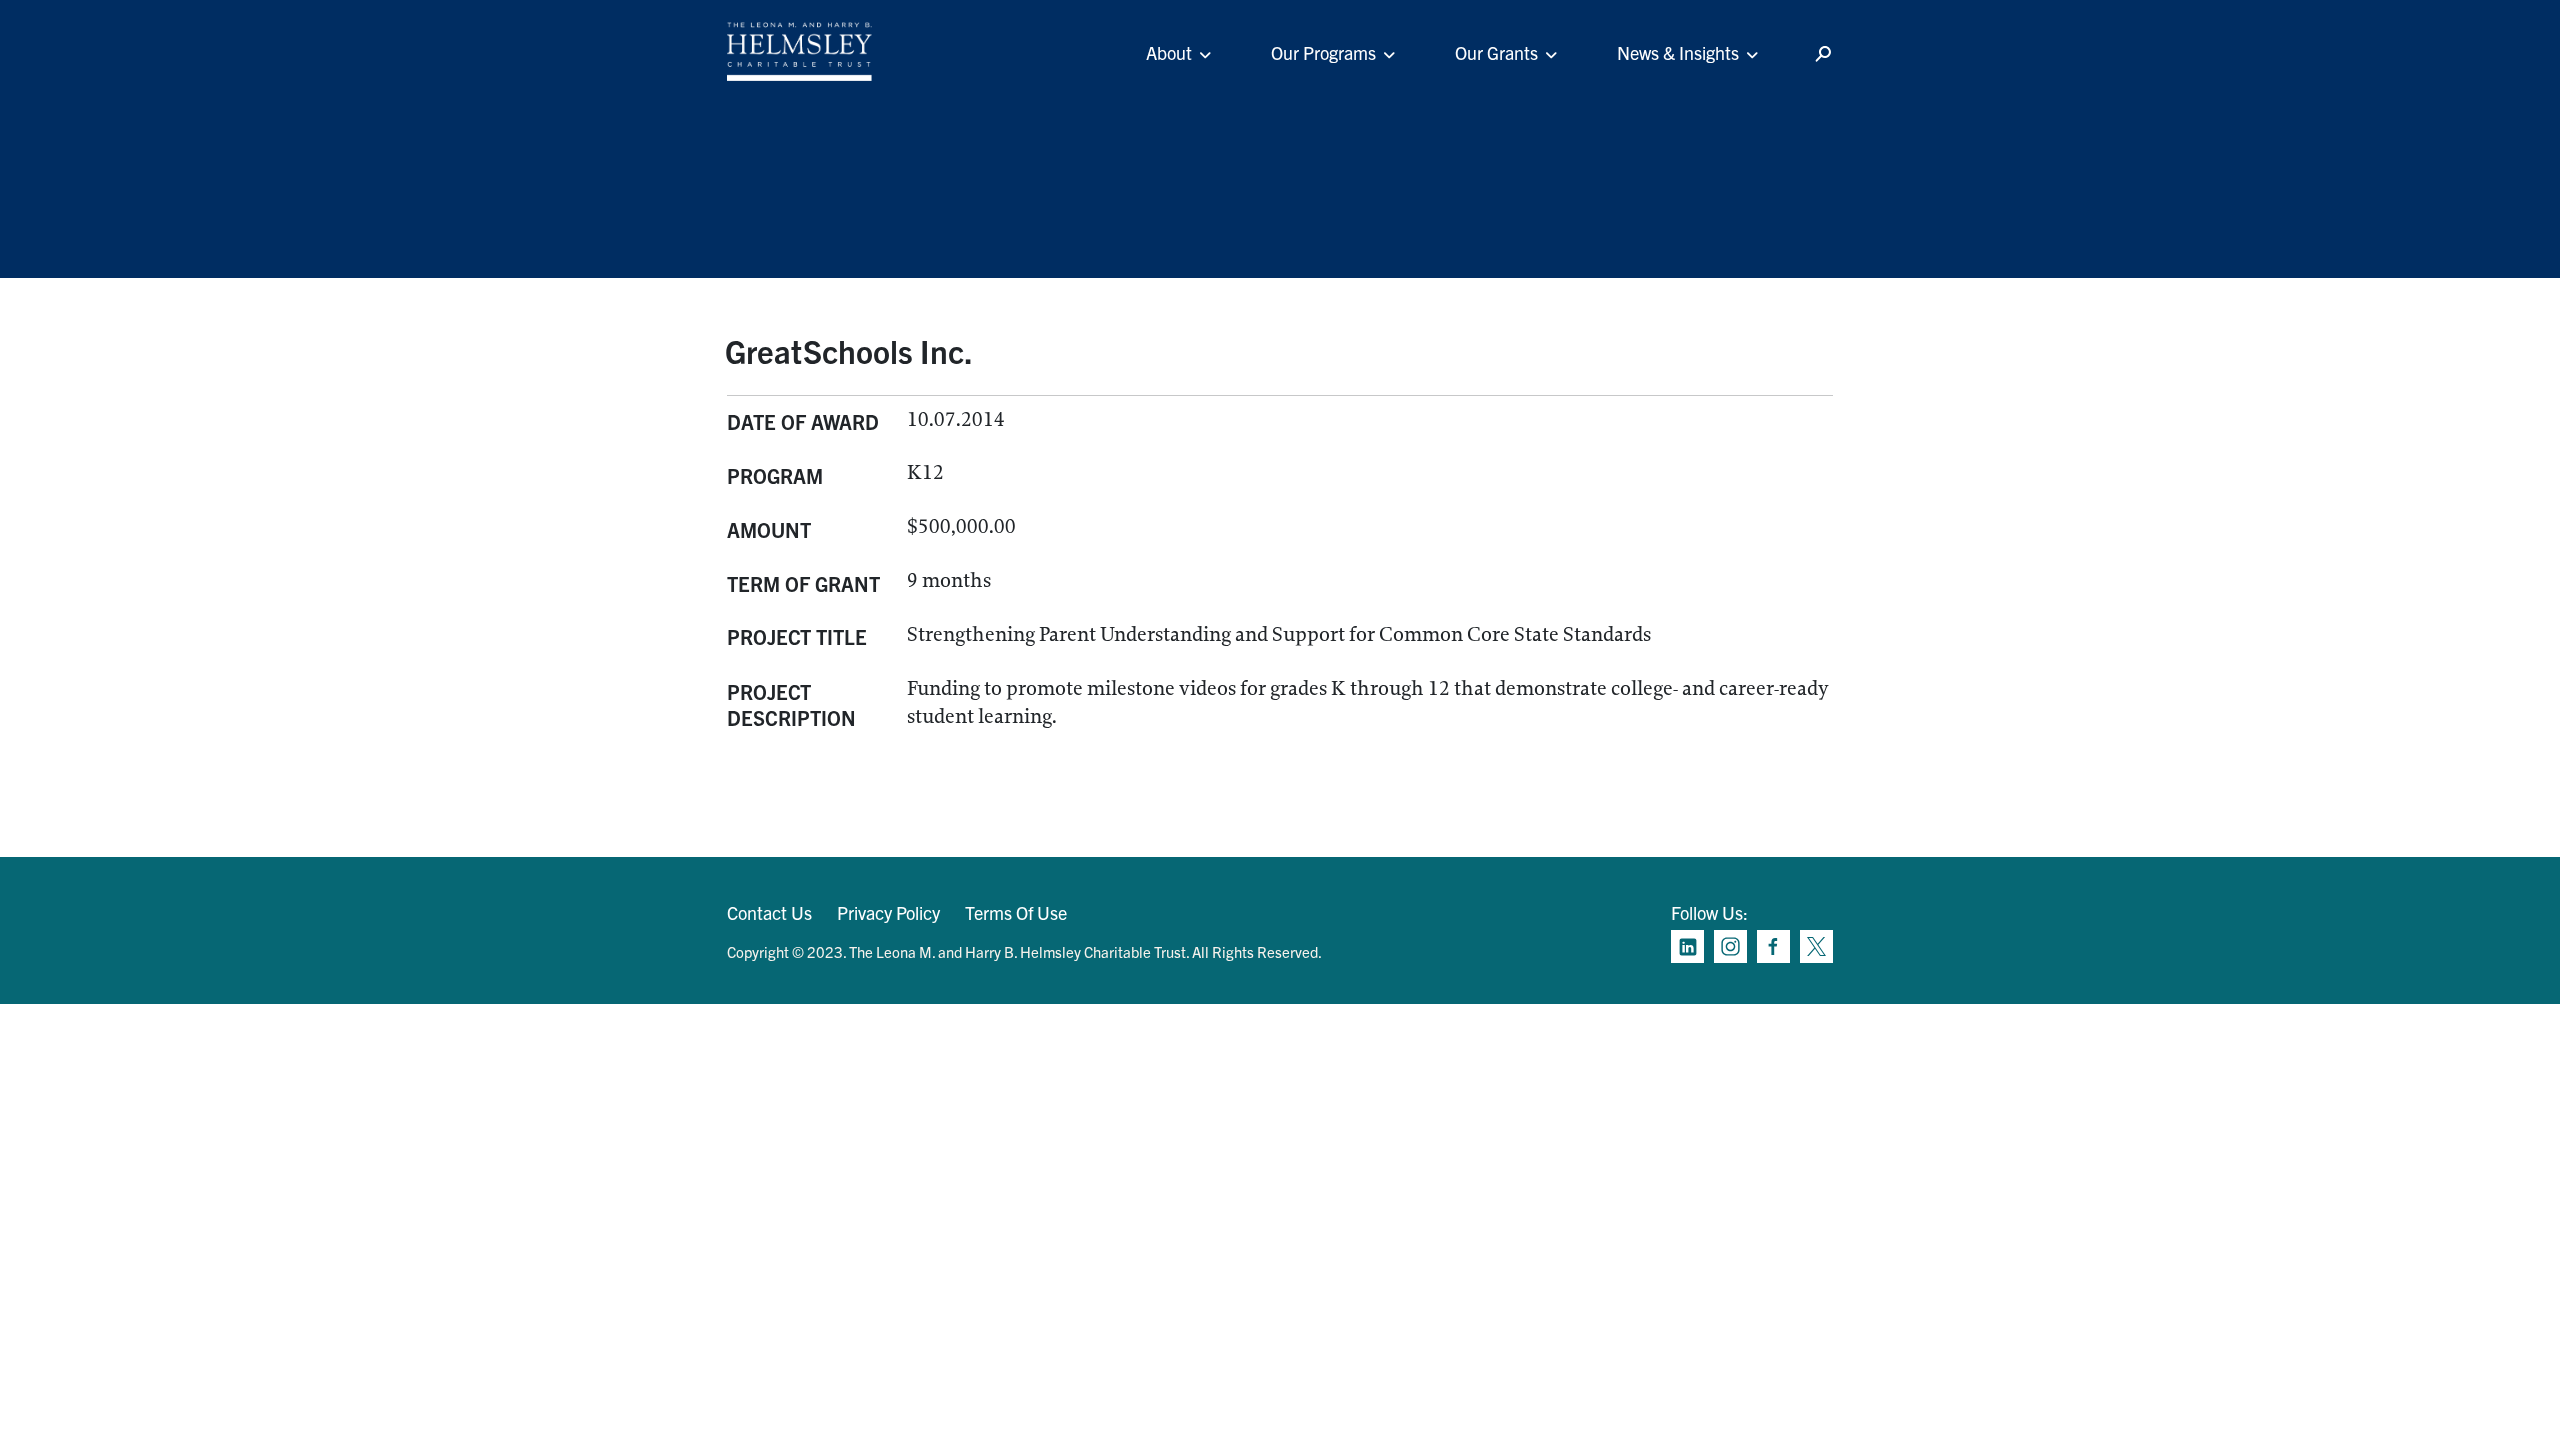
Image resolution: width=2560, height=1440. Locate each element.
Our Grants (1496, 52)
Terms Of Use (1016, 912)
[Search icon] (1823, 54)
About (1169, 52)
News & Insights (1678, 52)
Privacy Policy (888, 912)
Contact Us (769, 912)
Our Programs (1323, 52)
